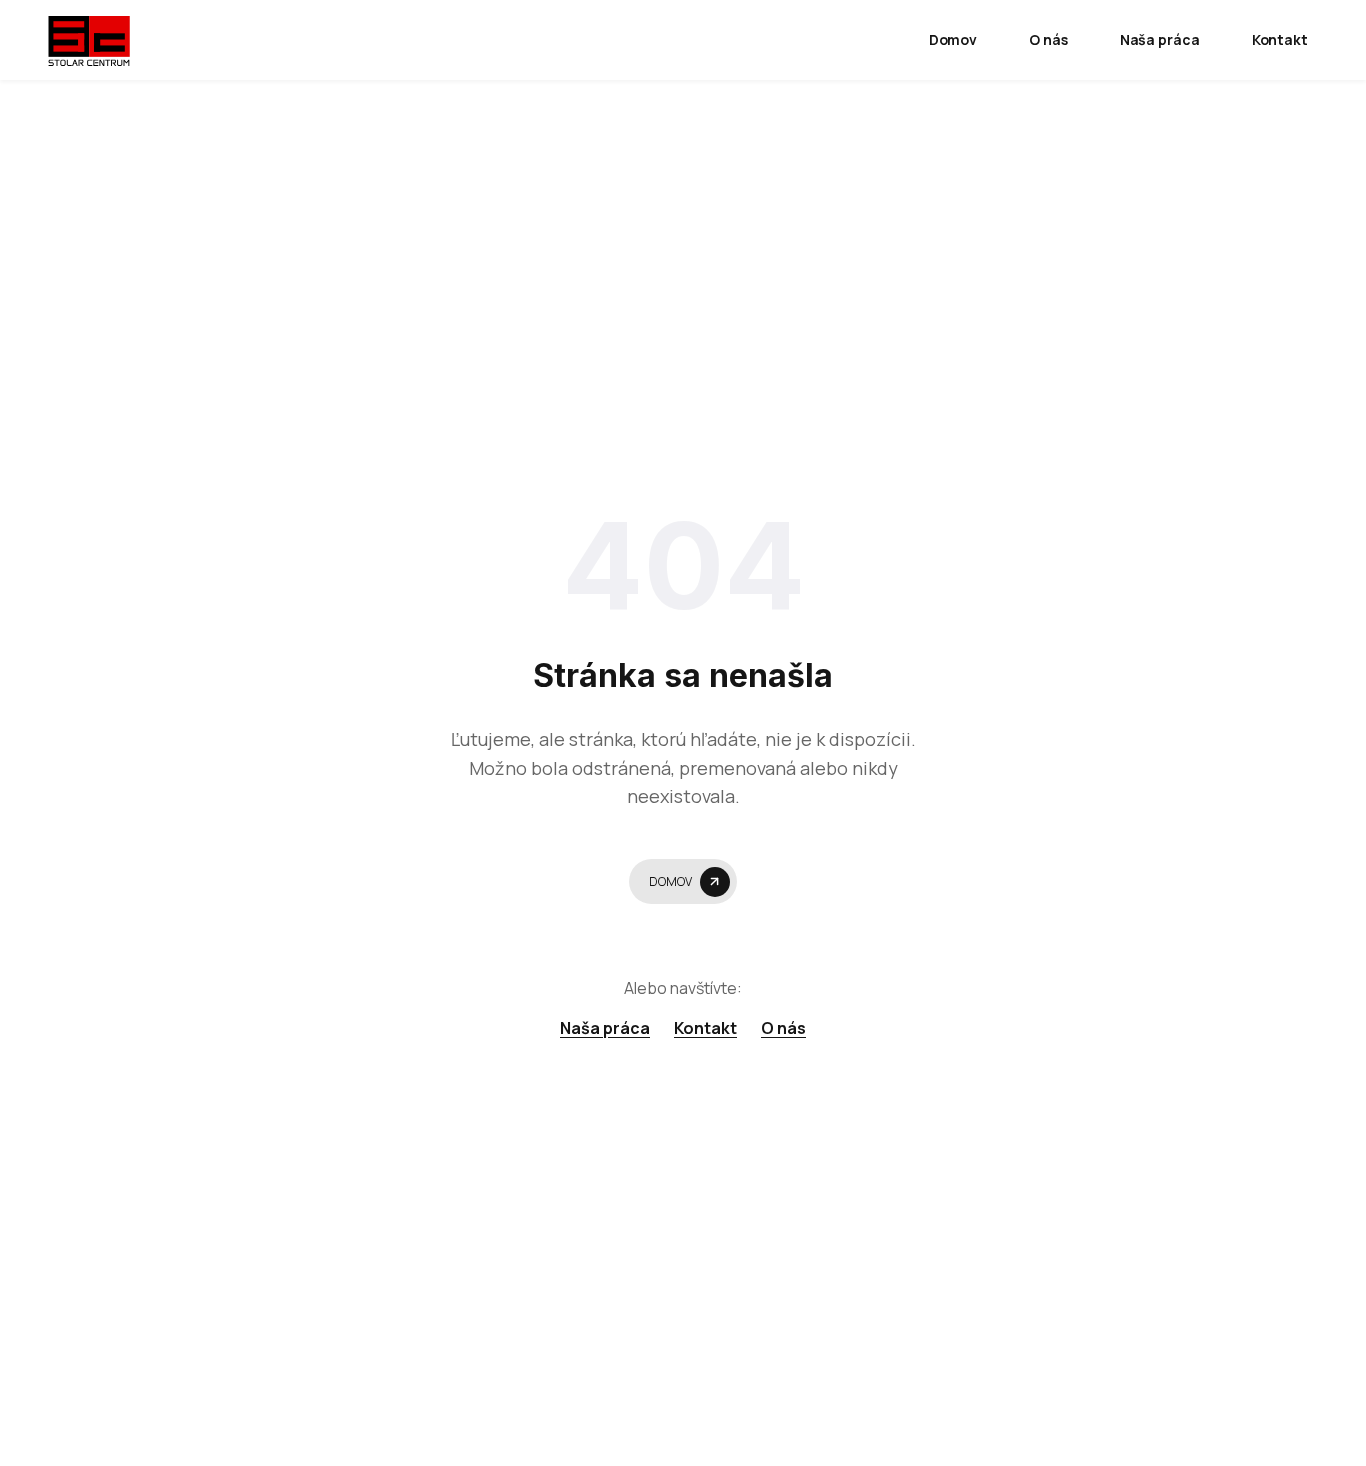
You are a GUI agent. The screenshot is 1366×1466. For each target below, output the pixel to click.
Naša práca (1160, 39)
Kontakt (1280, 39)
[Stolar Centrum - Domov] (89, 40)
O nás (1048, 39)
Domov (953, 39)
